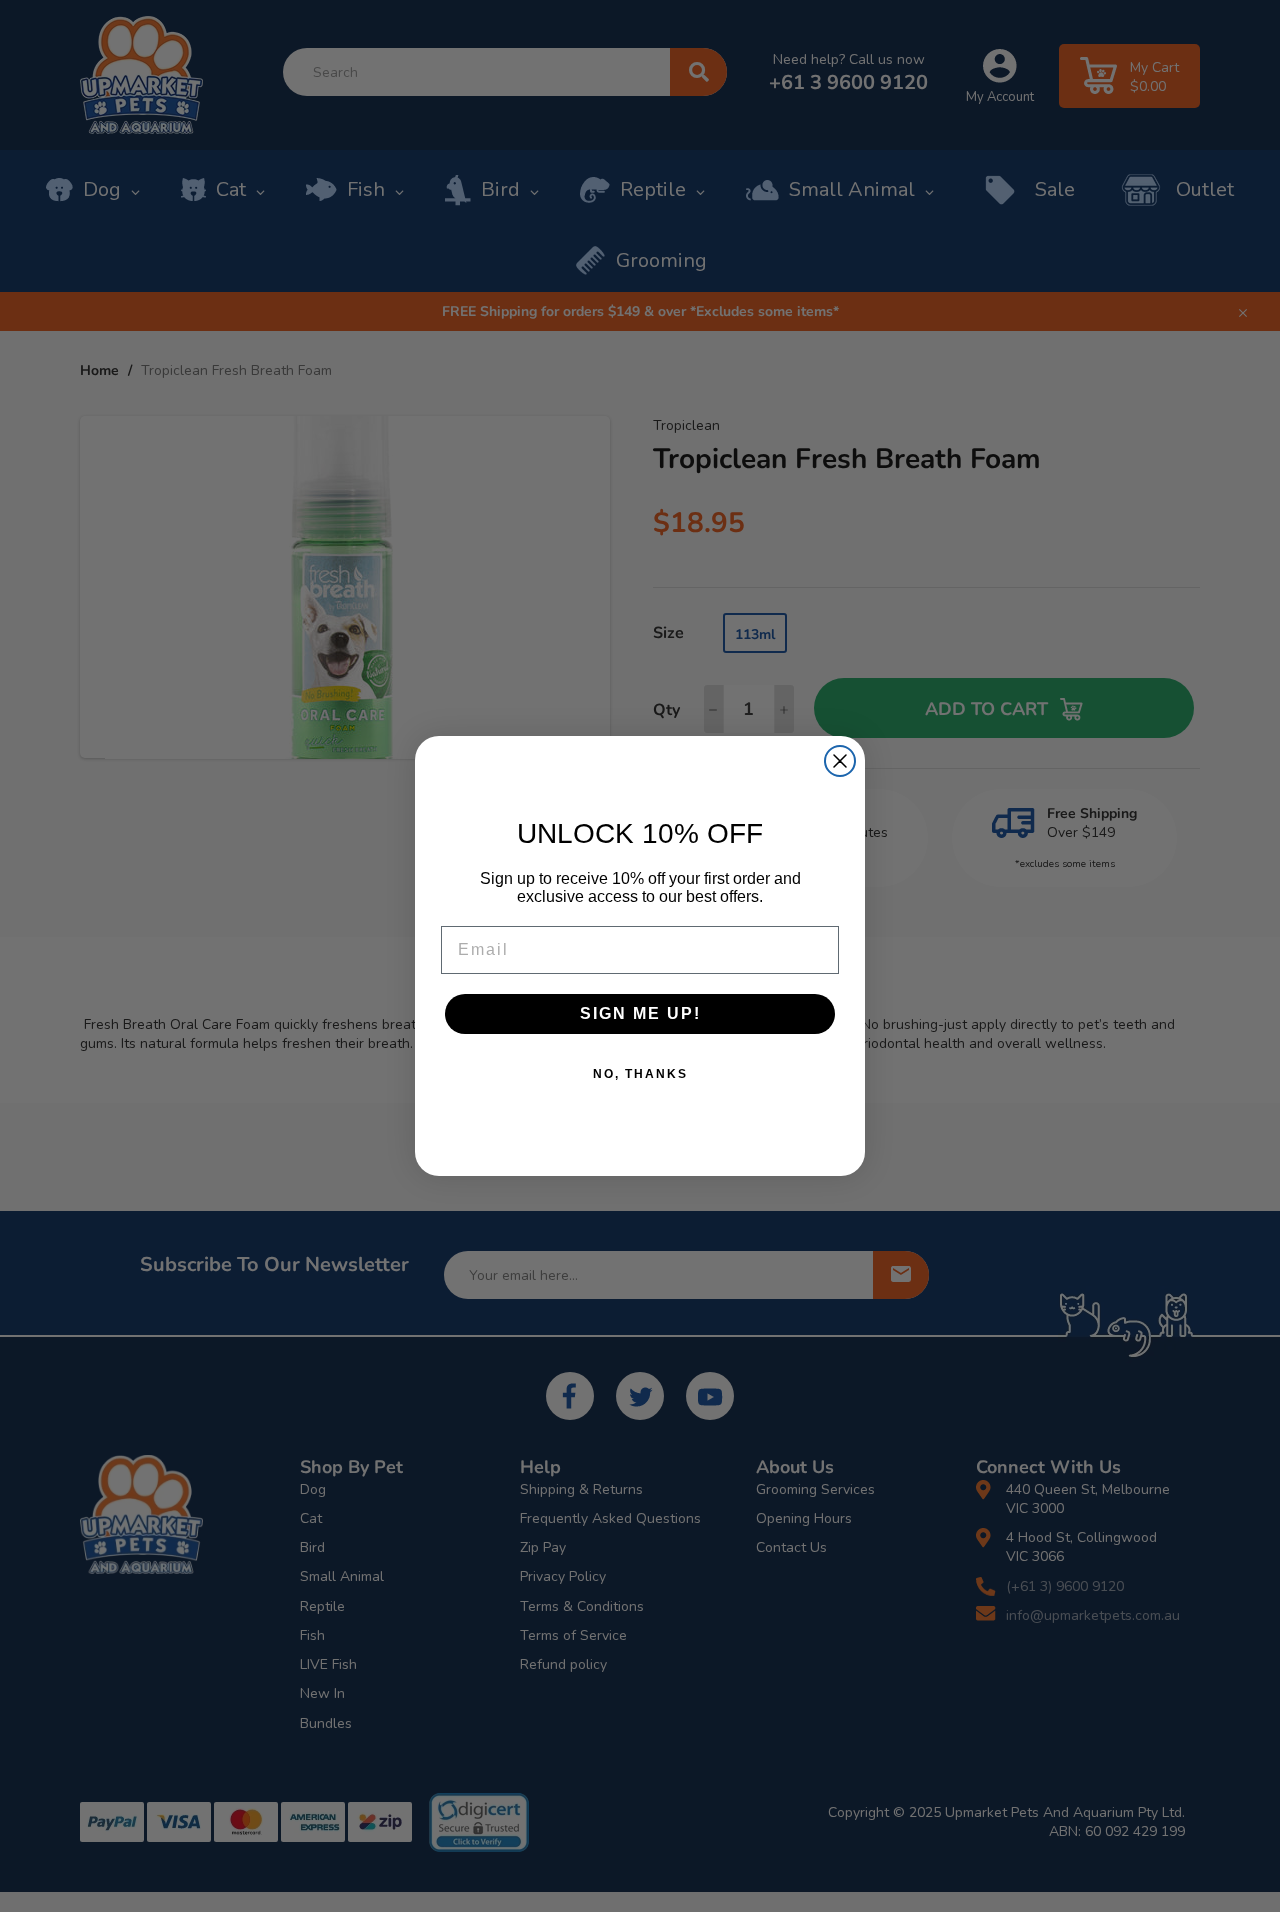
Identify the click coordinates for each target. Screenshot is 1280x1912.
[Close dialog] (840, 761)
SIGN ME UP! (640, 1013)
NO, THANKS (640, 1074)
